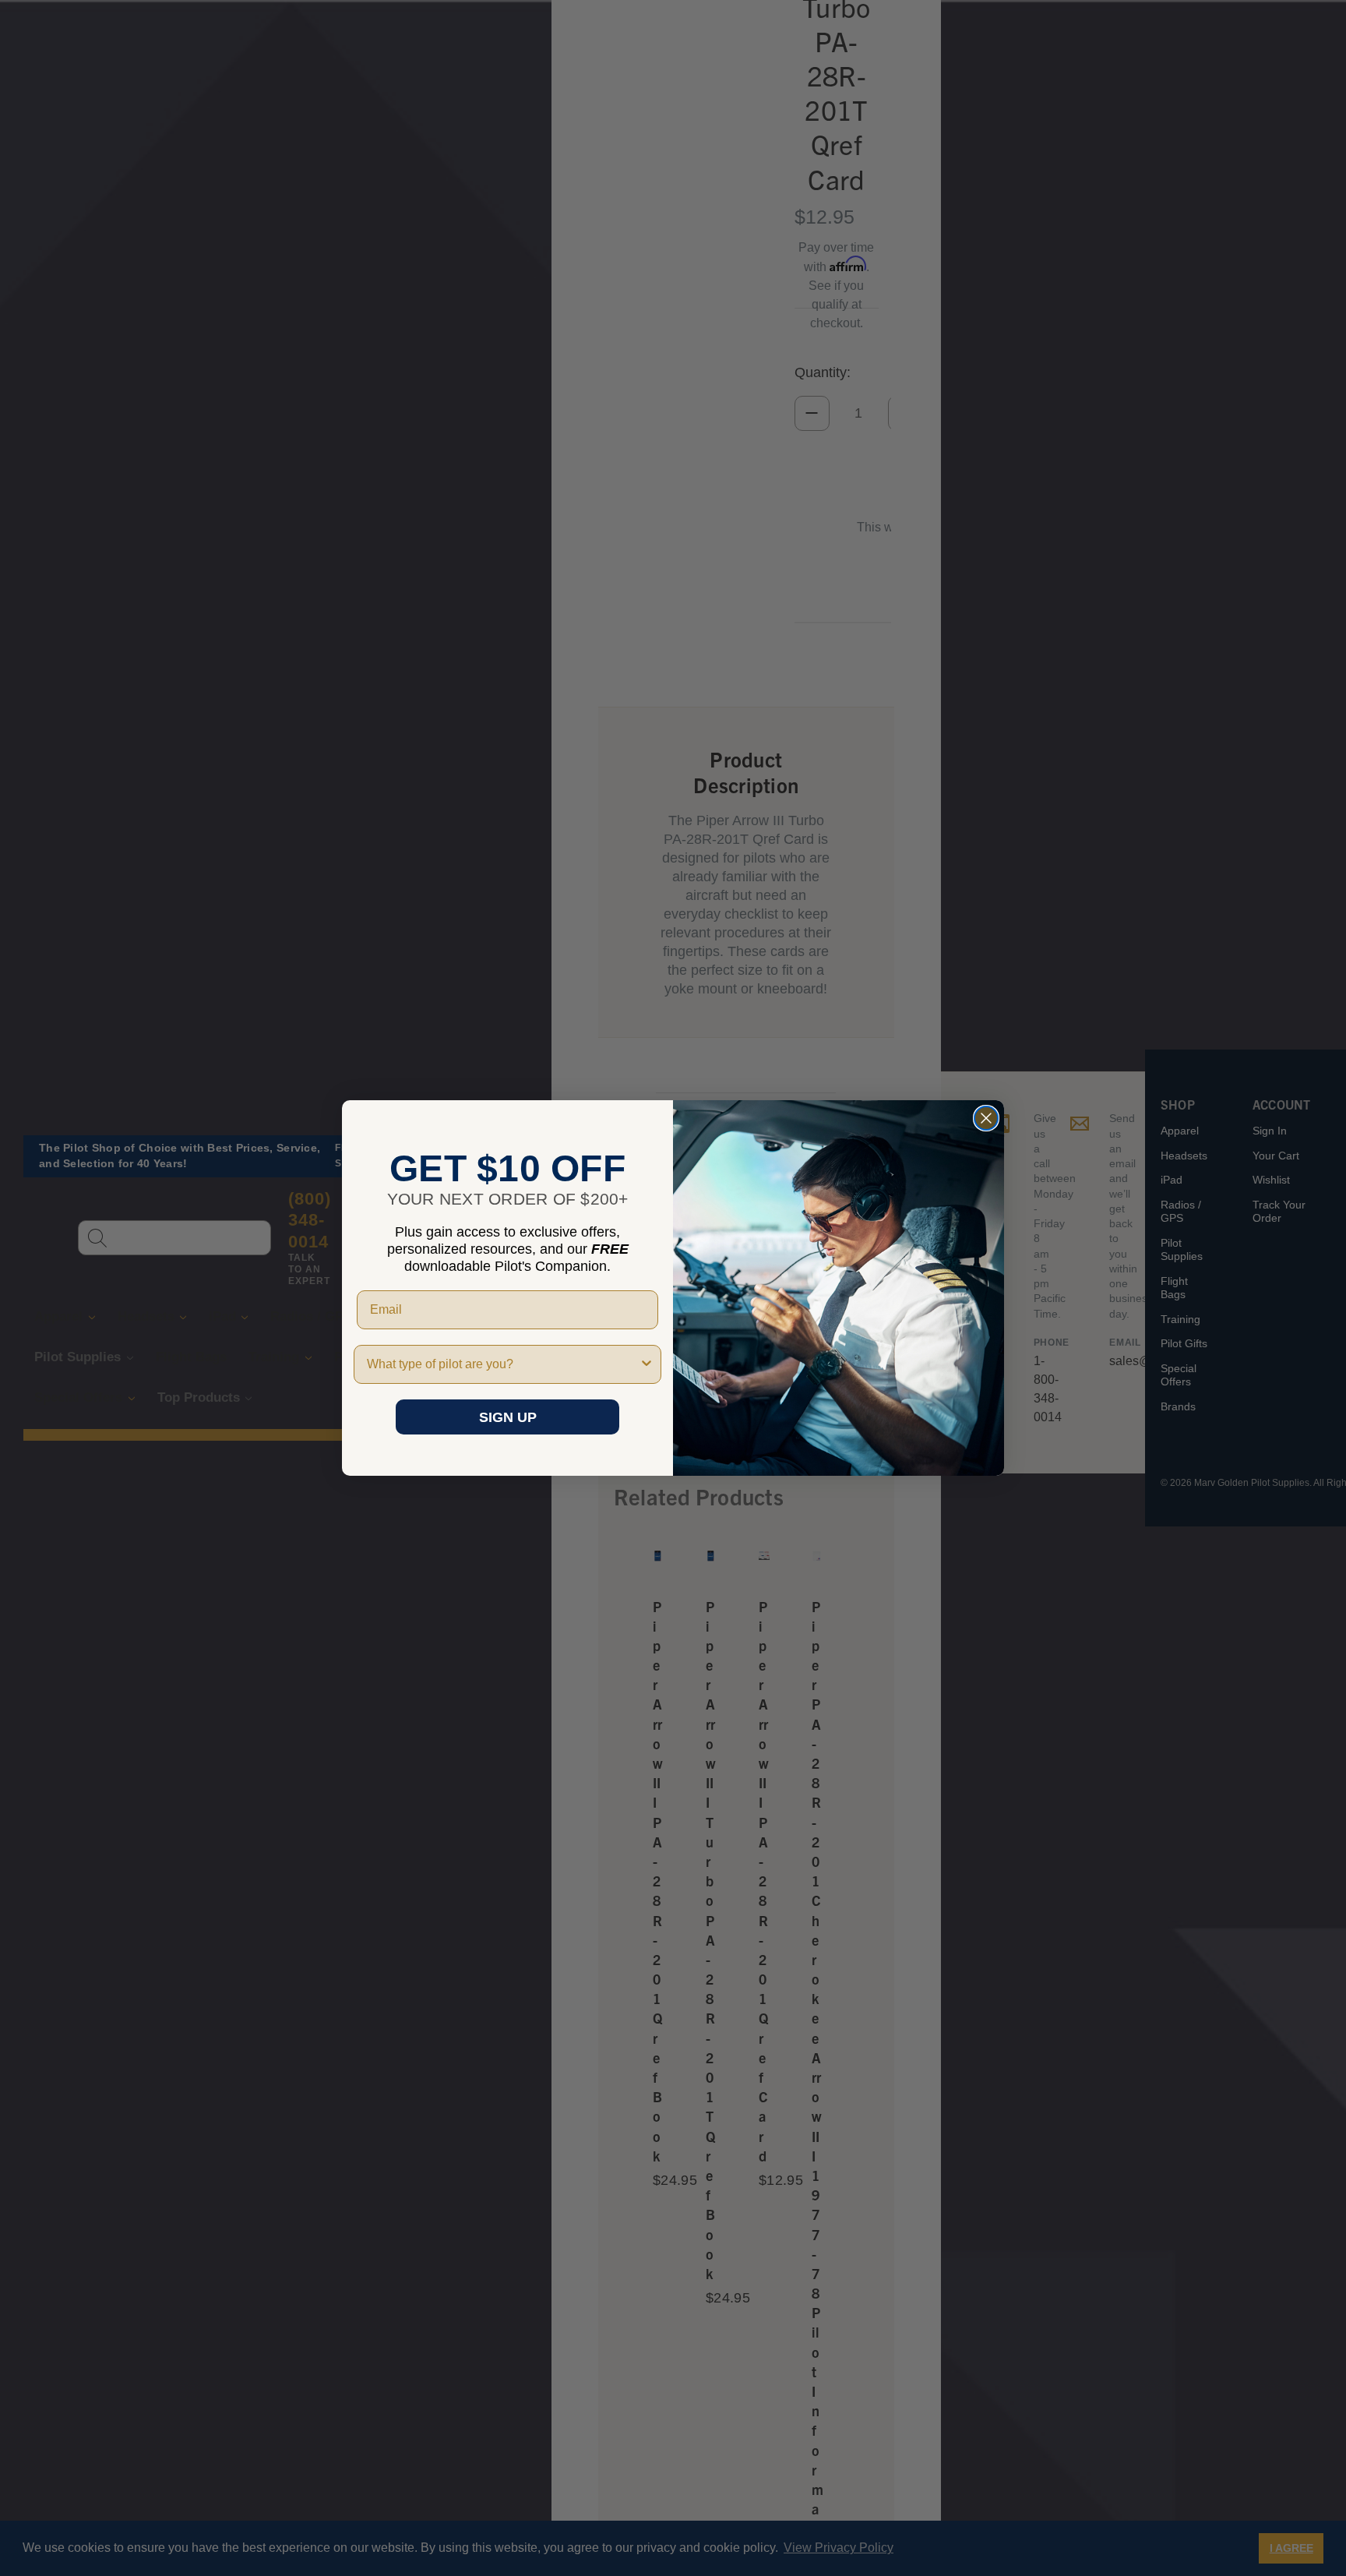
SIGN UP (508, 1417)
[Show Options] (647, 1364)
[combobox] (503, 1364)
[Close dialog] (986, 1118)
